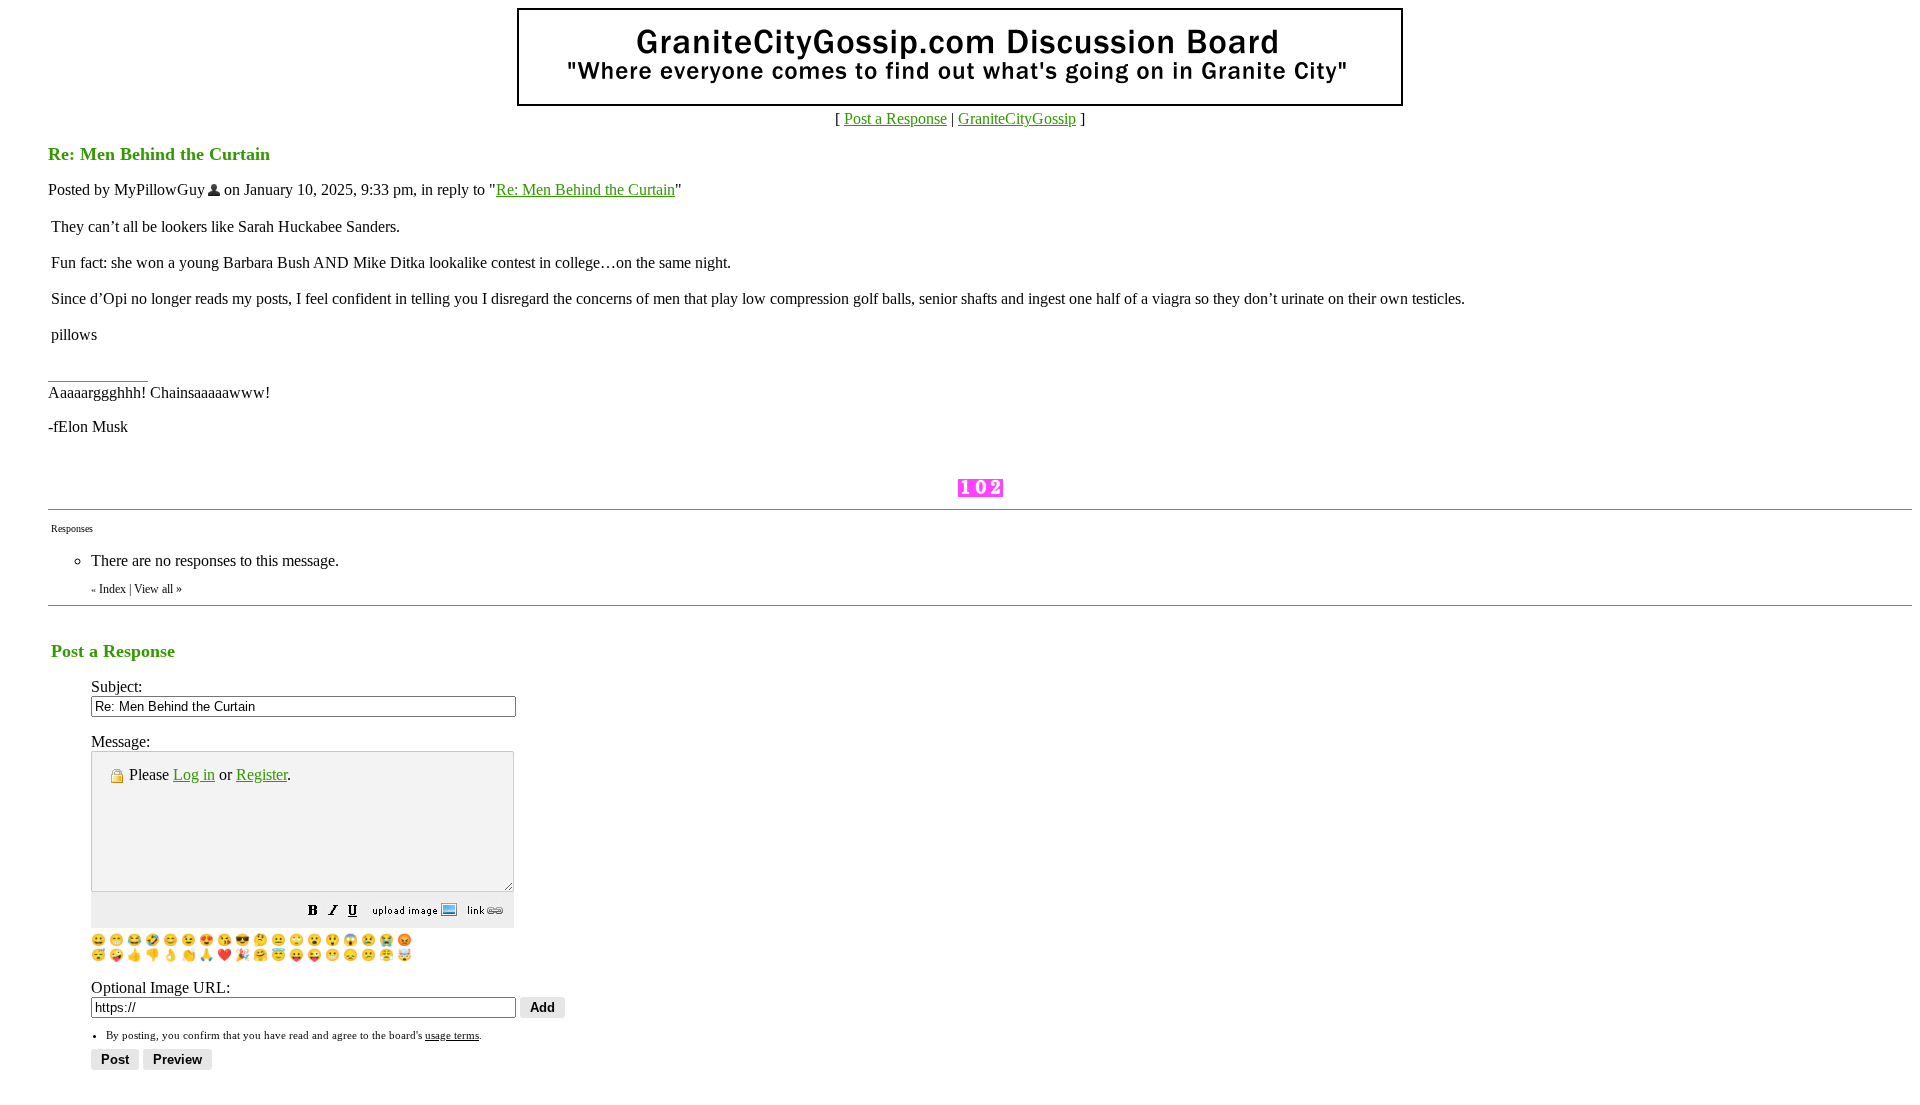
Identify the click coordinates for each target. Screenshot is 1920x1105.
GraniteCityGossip (1017, 118)
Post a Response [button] (895, 118)
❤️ (224, 955)
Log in (194, 774)
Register (261, 774)
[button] (313, 912)
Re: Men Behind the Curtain (585, 189)
